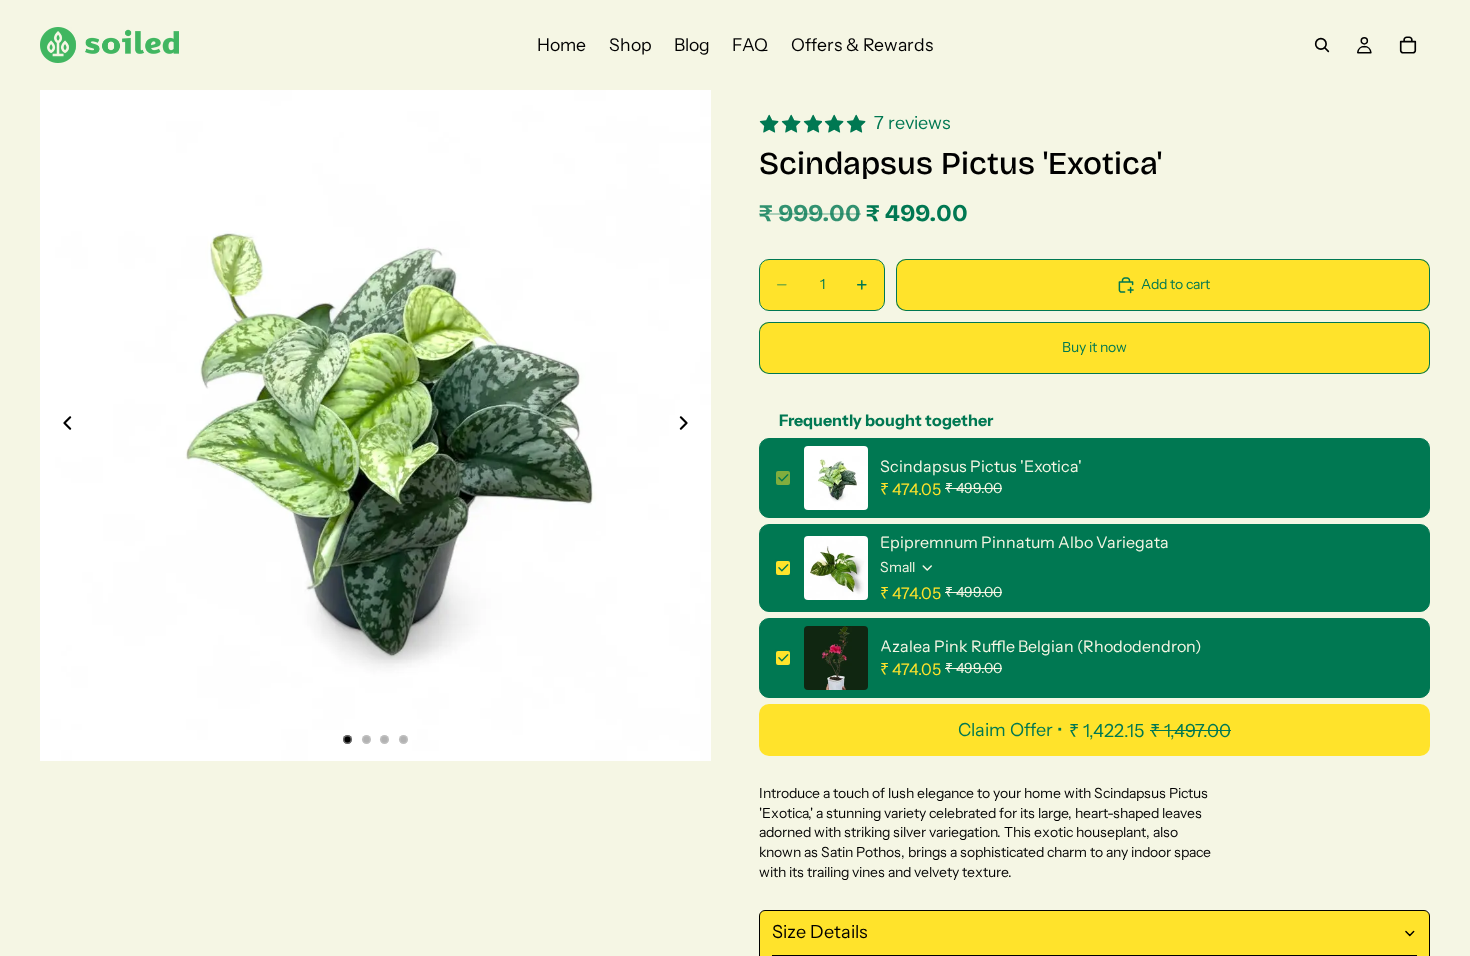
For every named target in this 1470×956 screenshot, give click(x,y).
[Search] (1322, 45)
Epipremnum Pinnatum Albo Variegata (1024, 542)
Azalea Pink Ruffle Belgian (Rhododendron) (1041, 646)
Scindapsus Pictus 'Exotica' (981, 466)
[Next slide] (689, 426)
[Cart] (1408, 45)
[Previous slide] (62, 426)
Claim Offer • (1094, 730)
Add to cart (1175, 284)
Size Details (820, 932)
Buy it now (1094, 347)
